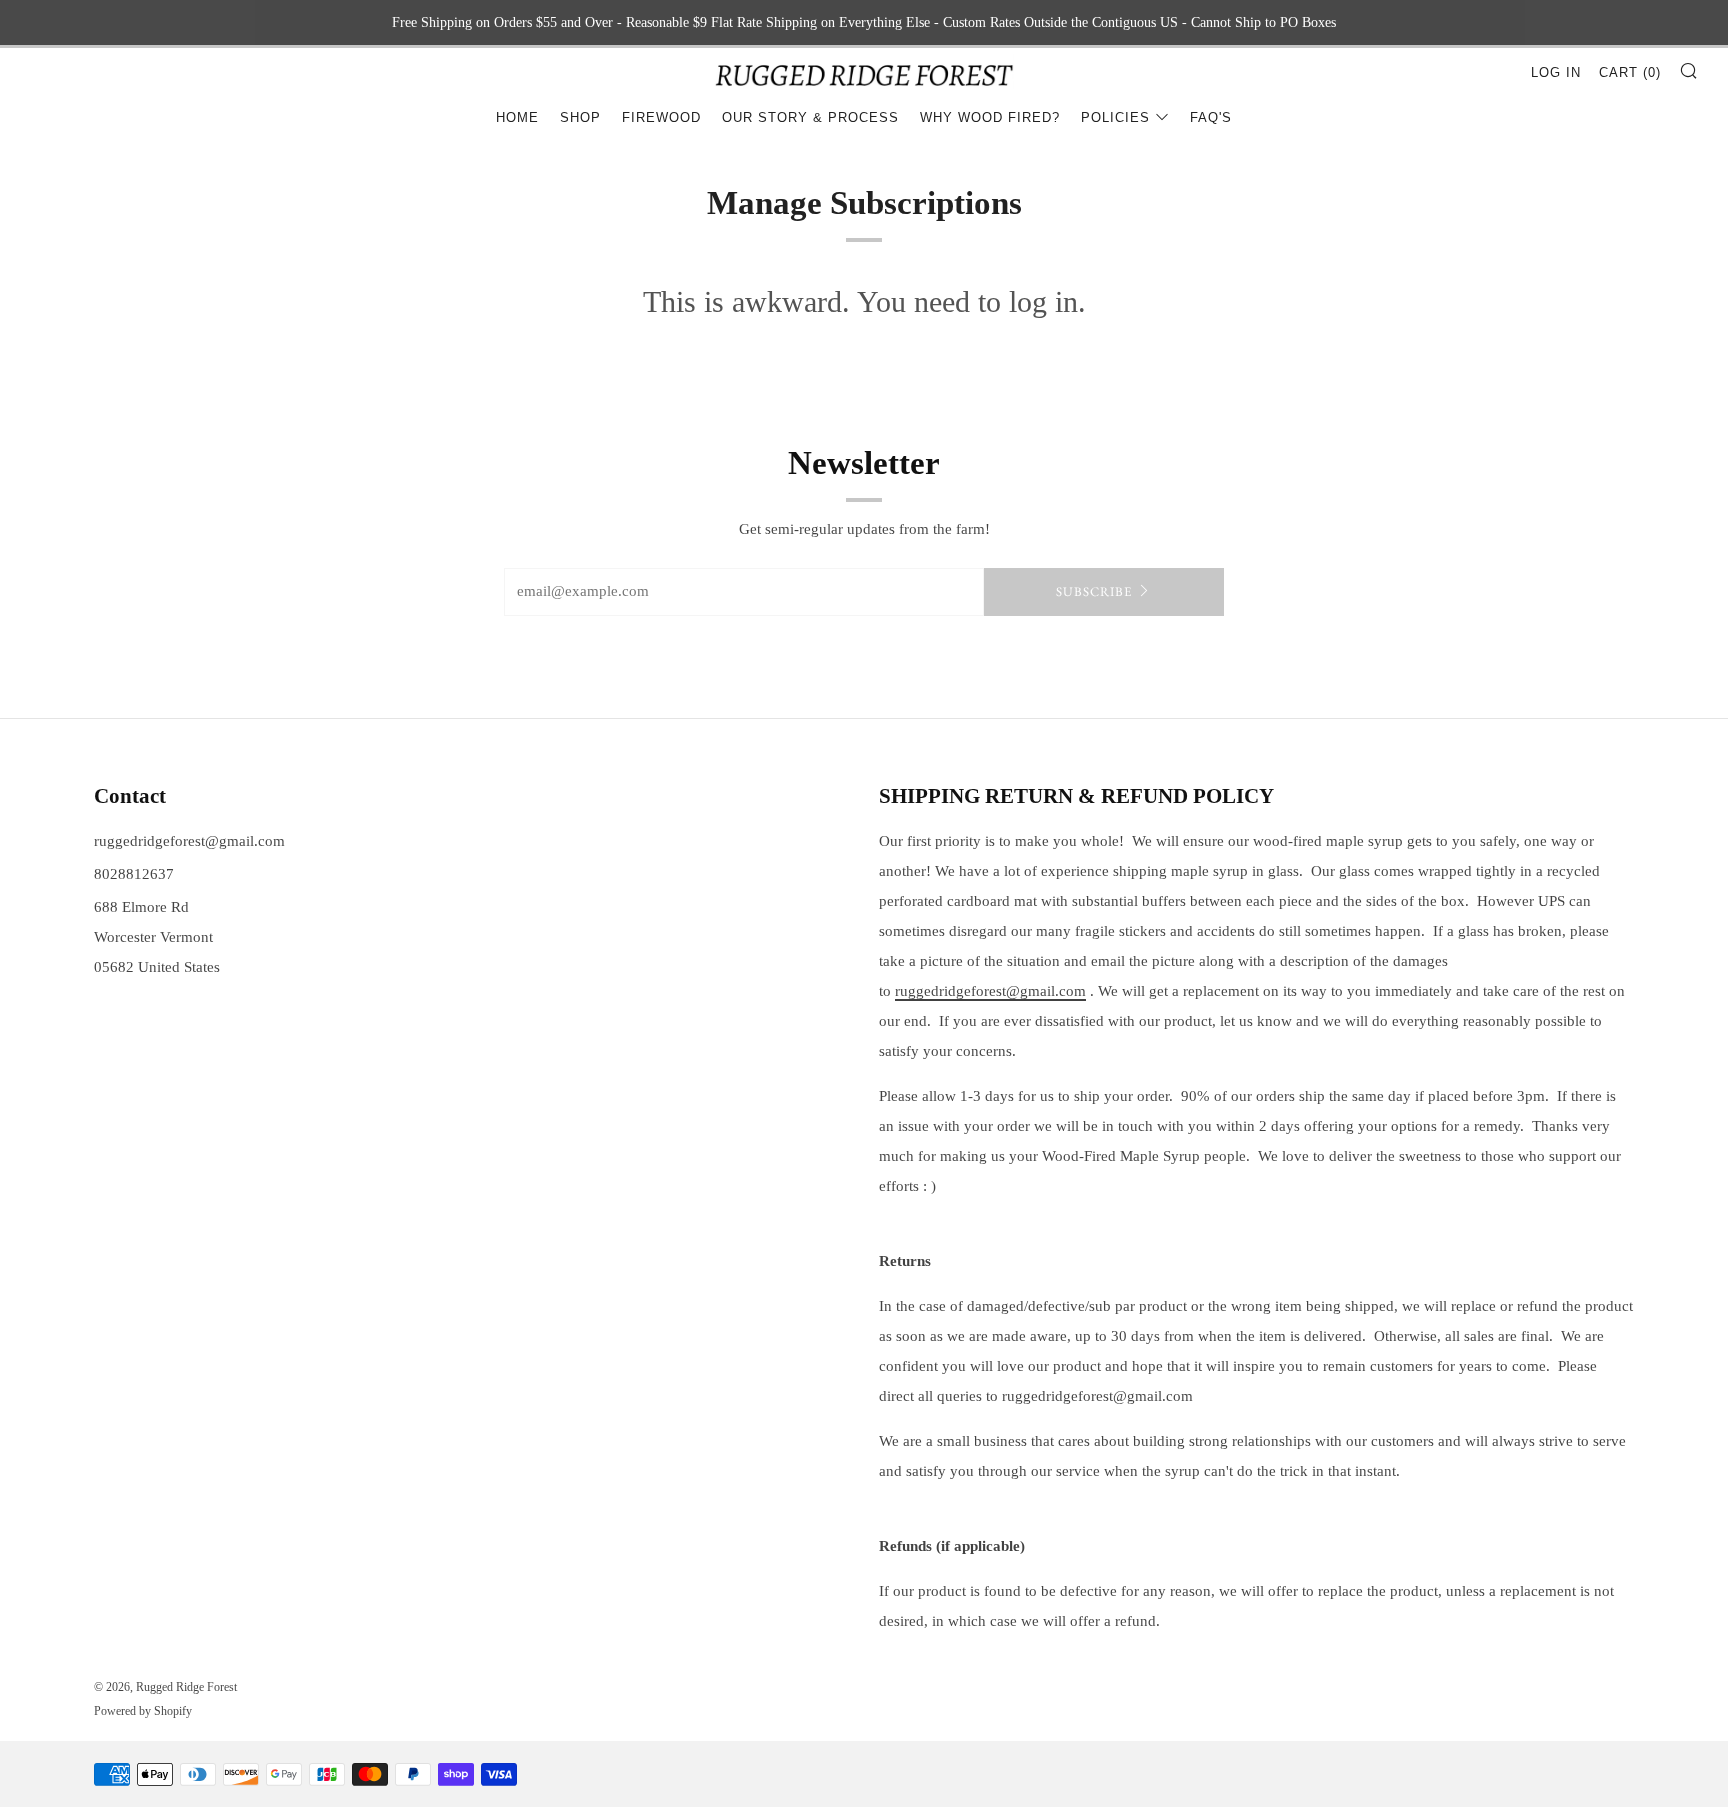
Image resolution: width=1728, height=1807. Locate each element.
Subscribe (1094, 591)
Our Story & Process (810, 117)
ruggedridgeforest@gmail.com (189, 841)
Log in (1556, 72)
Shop (580, 117)
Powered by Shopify (143, 1711)
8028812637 (134, 874)
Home (517, 117)
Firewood (661, 117)
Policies (1115, 117)
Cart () (1630, 72)
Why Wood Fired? (990, 117)
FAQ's (1211, 117)
